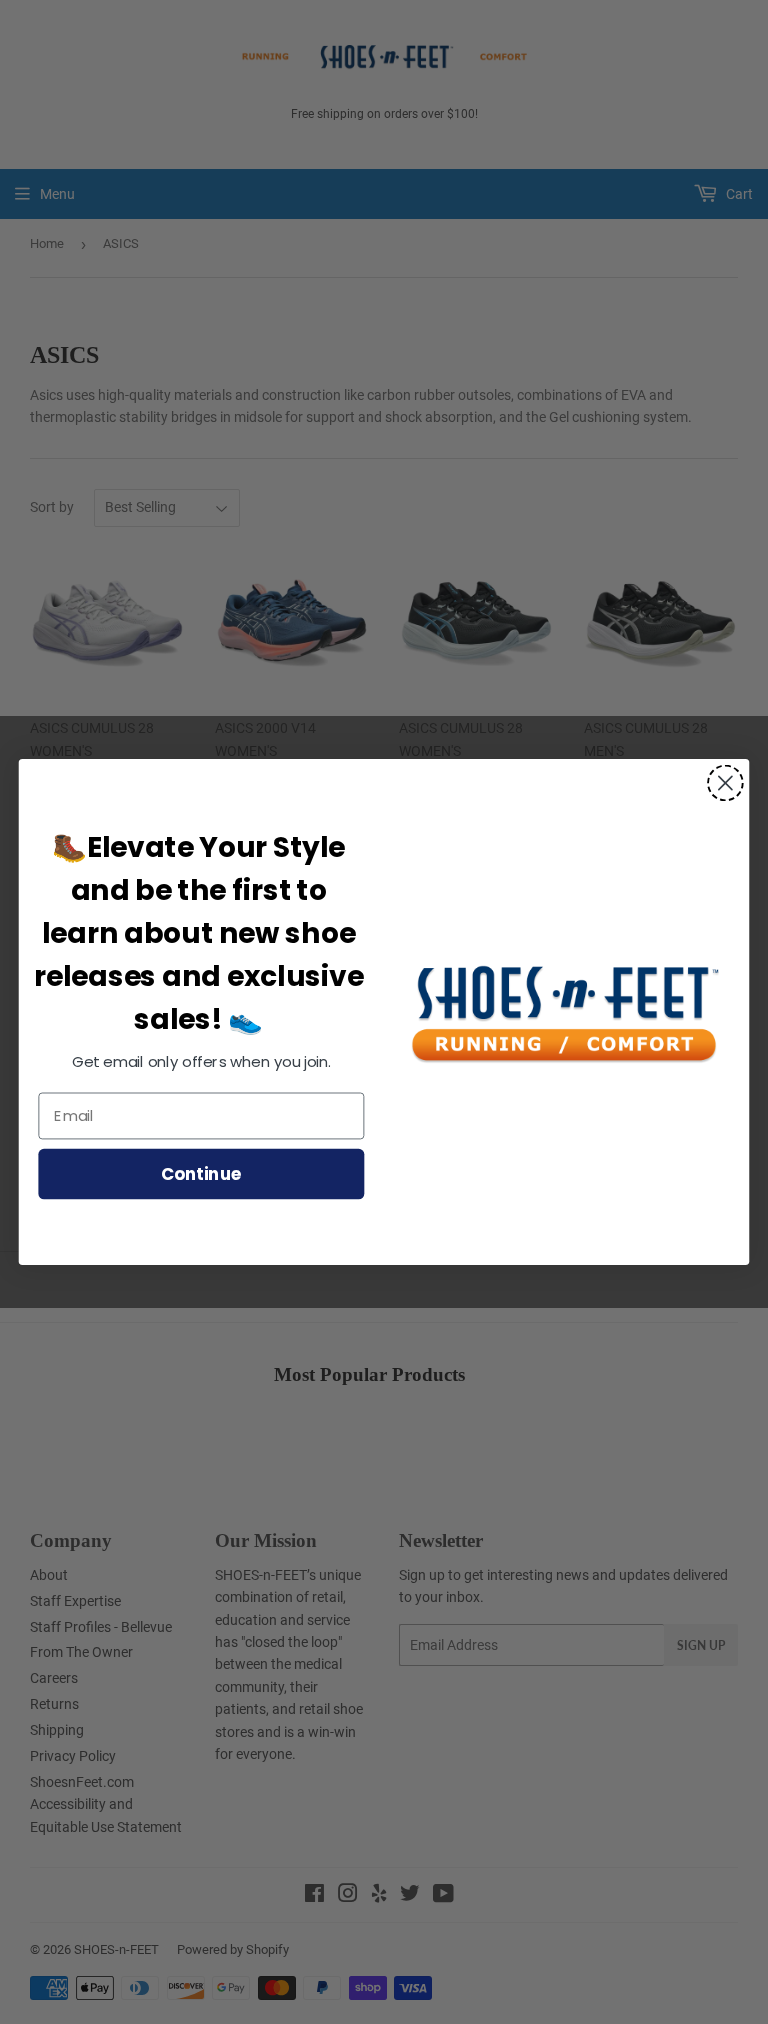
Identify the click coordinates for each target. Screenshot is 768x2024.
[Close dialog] (725, 783)
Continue (201, 1172)
